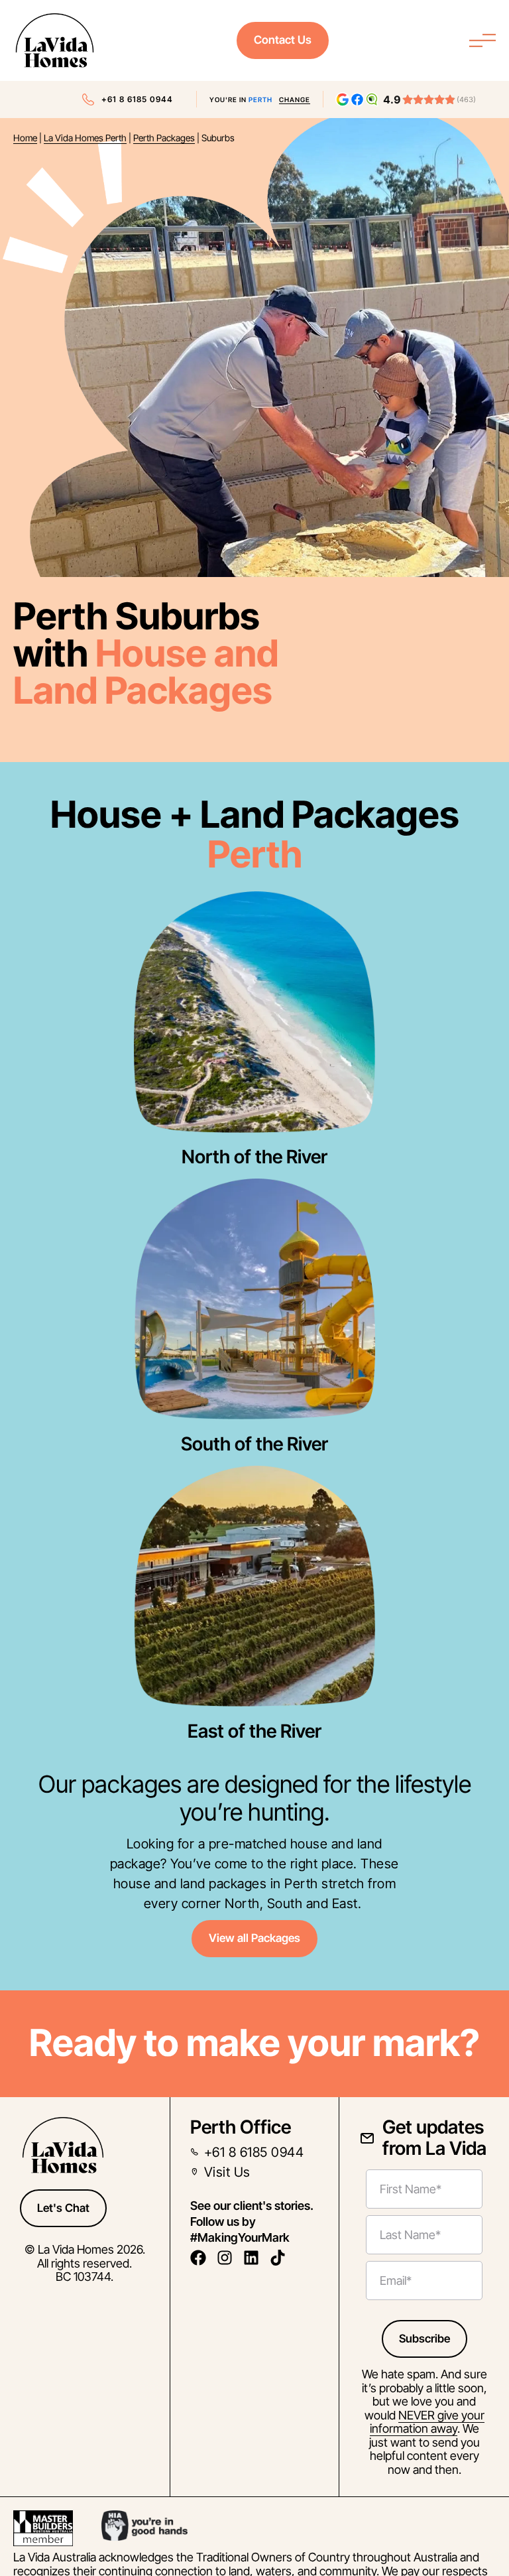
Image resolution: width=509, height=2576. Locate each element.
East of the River (254, 1731)
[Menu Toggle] (482, 40)
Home (25, 138)
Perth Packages (164, 138)
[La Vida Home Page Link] (55, 40)
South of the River (254, 1444)
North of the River (254, 1157)
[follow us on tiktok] (281, 2258)
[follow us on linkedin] (255, 2258)
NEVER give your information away (427, 2422)
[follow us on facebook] (202, 2258)
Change (295, 99)
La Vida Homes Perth (85, 138)
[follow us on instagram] (228, 2258)
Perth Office (241, 2127)
